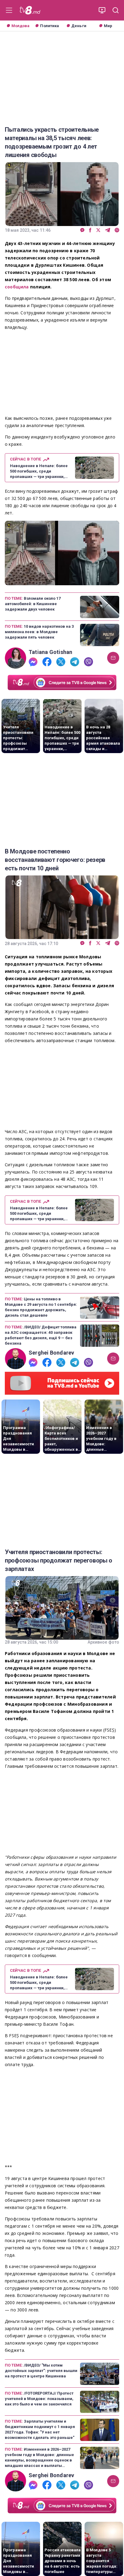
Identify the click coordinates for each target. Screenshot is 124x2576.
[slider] (62, 581)
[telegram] (108, 230)
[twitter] (98, 230)
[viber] (117, 230)
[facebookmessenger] (82, 230)
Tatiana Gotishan (50, 652)
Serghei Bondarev (51, 1353)
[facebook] (90, 230)
